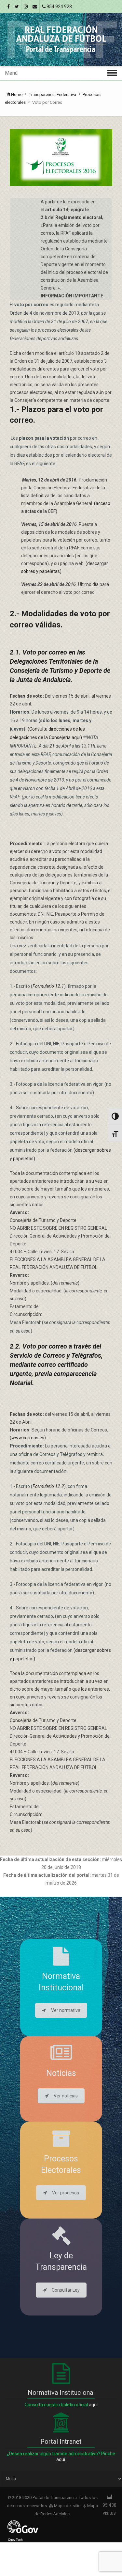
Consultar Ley (66, 2290)
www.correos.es (28, 1438)
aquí (93, 2405)
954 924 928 (59, 7)
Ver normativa (66, 2010)
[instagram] (26, 7)
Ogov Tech (15, 2540)
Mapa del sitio (67, 2506)
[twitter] (17, 7)
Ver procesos (66, 2193)
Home (17, 95)
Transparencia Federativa (53, 95)
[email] (35, 7)
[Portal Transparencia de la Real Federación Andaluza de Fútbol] (61, 40)
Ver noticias (66, 2096)
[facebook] (8, 7)
